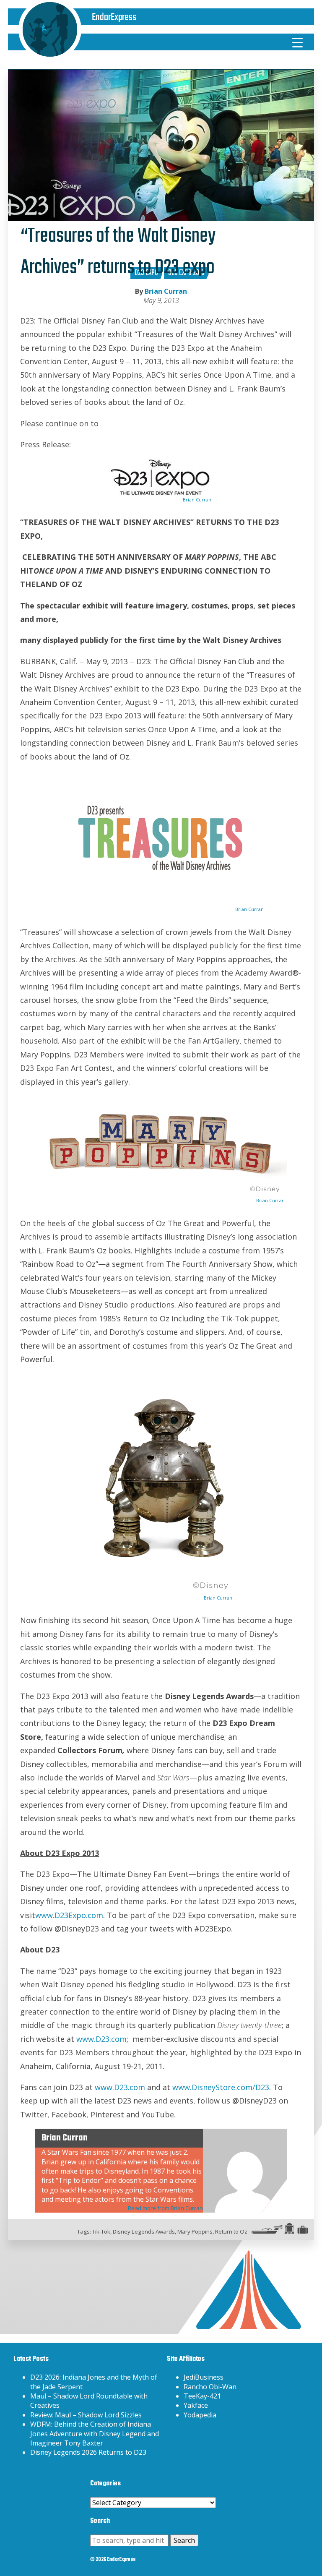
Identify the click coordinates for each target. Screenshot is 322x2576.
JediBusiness (204, 2377)
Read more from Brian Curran (165, 2208)
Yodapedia (200, 2415)
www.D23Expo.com (69, 1915)
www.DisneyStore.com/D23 (221, 2087)
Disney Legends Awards (144, 2231)
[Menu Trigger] (298, 42)
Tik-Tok (101, 2231)
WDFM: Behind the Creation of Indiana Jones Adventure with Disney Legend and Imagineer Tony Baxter (95, 2434)
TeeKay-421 (202, 2396)
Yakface (196, 2405)
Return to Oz (231, 2231)
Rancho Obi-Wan (210, 2387)
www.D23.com (101, 2039)
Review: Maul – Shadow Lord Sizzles (86, 2415)
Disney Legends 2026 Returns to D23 (88, 2452)
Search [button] (184, 2540)
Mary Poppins (195, 2231)
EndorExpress (114, 17)
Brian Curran (166, 291)
